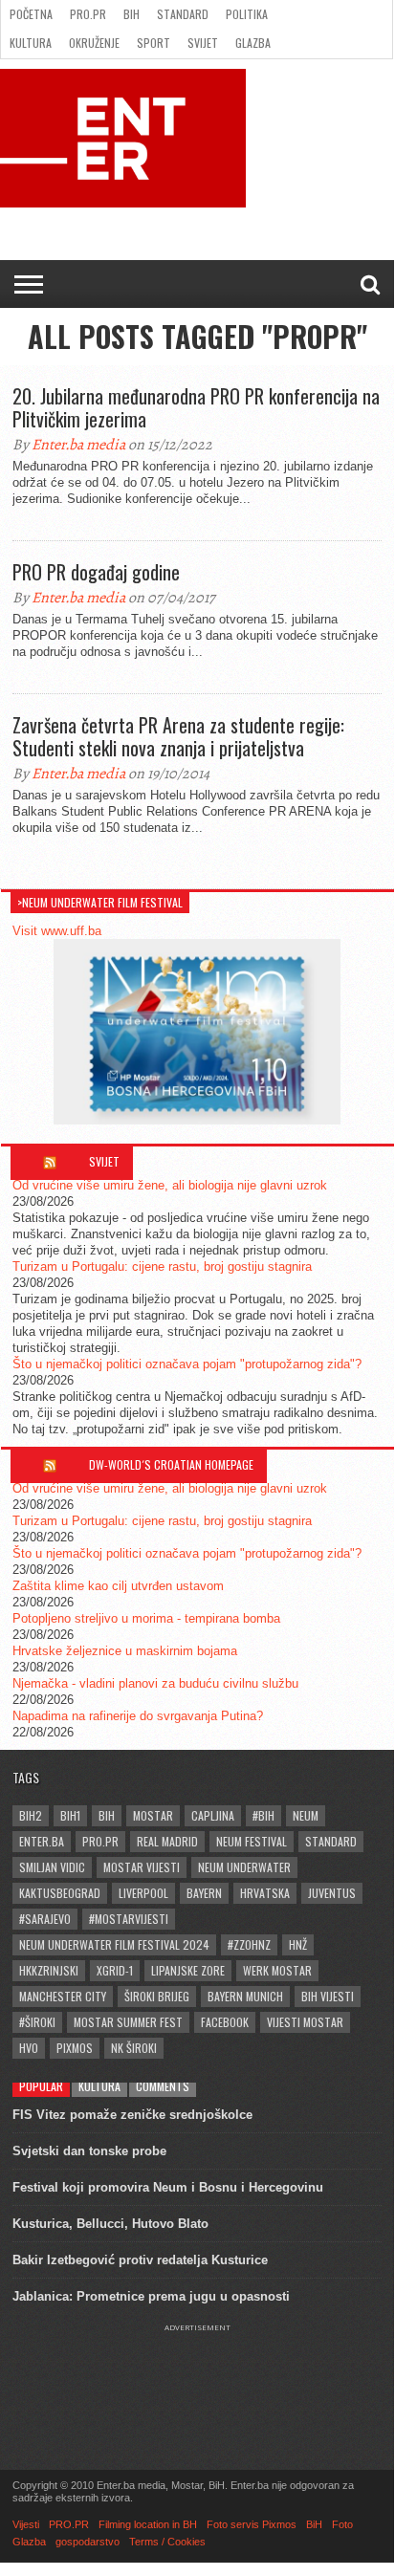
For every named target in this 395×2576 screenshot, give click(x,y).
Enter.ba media (78, 445)
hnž (298, 1944)
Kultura (31, 43)
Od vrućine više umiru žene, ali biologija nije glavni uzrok (170, 1185)
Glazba (253, 43)
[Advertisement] (197, 2380)
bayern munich (245, 1996)
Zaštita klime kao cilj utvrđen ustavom (118, 1586)
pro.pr (100, 1841)
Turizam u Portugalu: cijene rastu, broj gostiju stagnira (162, 1266)
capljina (213, 1815)
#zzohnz (249, 1944)
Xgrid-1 (115, 1970)
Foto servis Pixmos (252, 2524)
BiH (132, 14)
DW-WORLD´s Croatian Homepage (171, 1464)
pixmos (75, 2048)
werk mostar (277, 1970)
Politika (247, 14)
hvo (29, 2048)
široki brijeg (157, 1996)
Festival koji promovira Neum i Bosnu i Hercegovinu (168, 2187)
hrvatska (265, 1893)
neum (306, 1815)
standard (331, 1841)
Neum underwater (244, 1867)
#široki (37, 2022)
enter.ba (42, 1841)
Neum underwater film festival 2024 (114, 1944)
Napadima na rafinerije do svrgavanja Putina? (138, 1716)
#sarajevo (45, 1919)
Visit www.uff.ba (57, 931)
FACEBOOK (225, 2022)
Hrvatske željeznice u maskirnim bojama (125, 1651)
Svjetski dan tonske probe (89, 2151)
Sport (154, 43)
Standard (183, 14)
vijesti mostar (305, 2022)
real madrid (167, 1841)
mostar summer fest (128, 2022)
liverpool (143, 1893)
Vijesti (26, 2524)
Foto (342, 2524)
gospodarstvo (88, 2542)
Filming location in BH (148, 2524)
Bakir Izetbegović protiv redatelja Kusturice (140, 2260)
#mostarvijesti (129, 1919)
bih (107, 1815)
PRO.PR (88, 14)
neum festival (252, 1841)
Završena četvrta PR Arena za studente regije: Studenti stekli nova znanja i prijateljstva (178, 736)
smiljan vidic (52, 1867)
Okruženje (94, 43)
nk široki (134, 2048)
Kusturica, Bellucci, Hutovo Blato (110, 2224)
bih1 (70, 1815)
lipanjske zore (188, 1970)
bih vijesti (328, 1996)
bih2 (31, 1815)
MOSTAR (153, 1815)
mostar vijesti (142, 1867)
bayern (204, 1893)
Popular (41, 2086)
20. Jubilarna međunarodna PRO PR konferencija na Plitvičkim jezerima (196, 407)
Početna (31, 14)
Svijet (203, 43)
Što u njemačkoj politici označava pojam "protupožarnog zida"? (187, 1364)
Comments (163, 2086)
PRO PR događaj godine (96, 572)
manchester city (63, 1996)
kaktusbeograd (60, 1893)
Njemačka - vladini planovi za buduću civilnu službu (155, 1683)
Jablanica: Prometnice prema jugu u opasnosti (151, 2296)
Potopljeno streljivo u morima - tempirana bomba (146, 1618)
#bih (263, 1815)
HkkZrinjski (49, 1970)
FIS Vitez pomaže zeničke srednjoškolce (132, 2115)
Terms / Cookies (167, 2542)
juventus (332, 1893)
